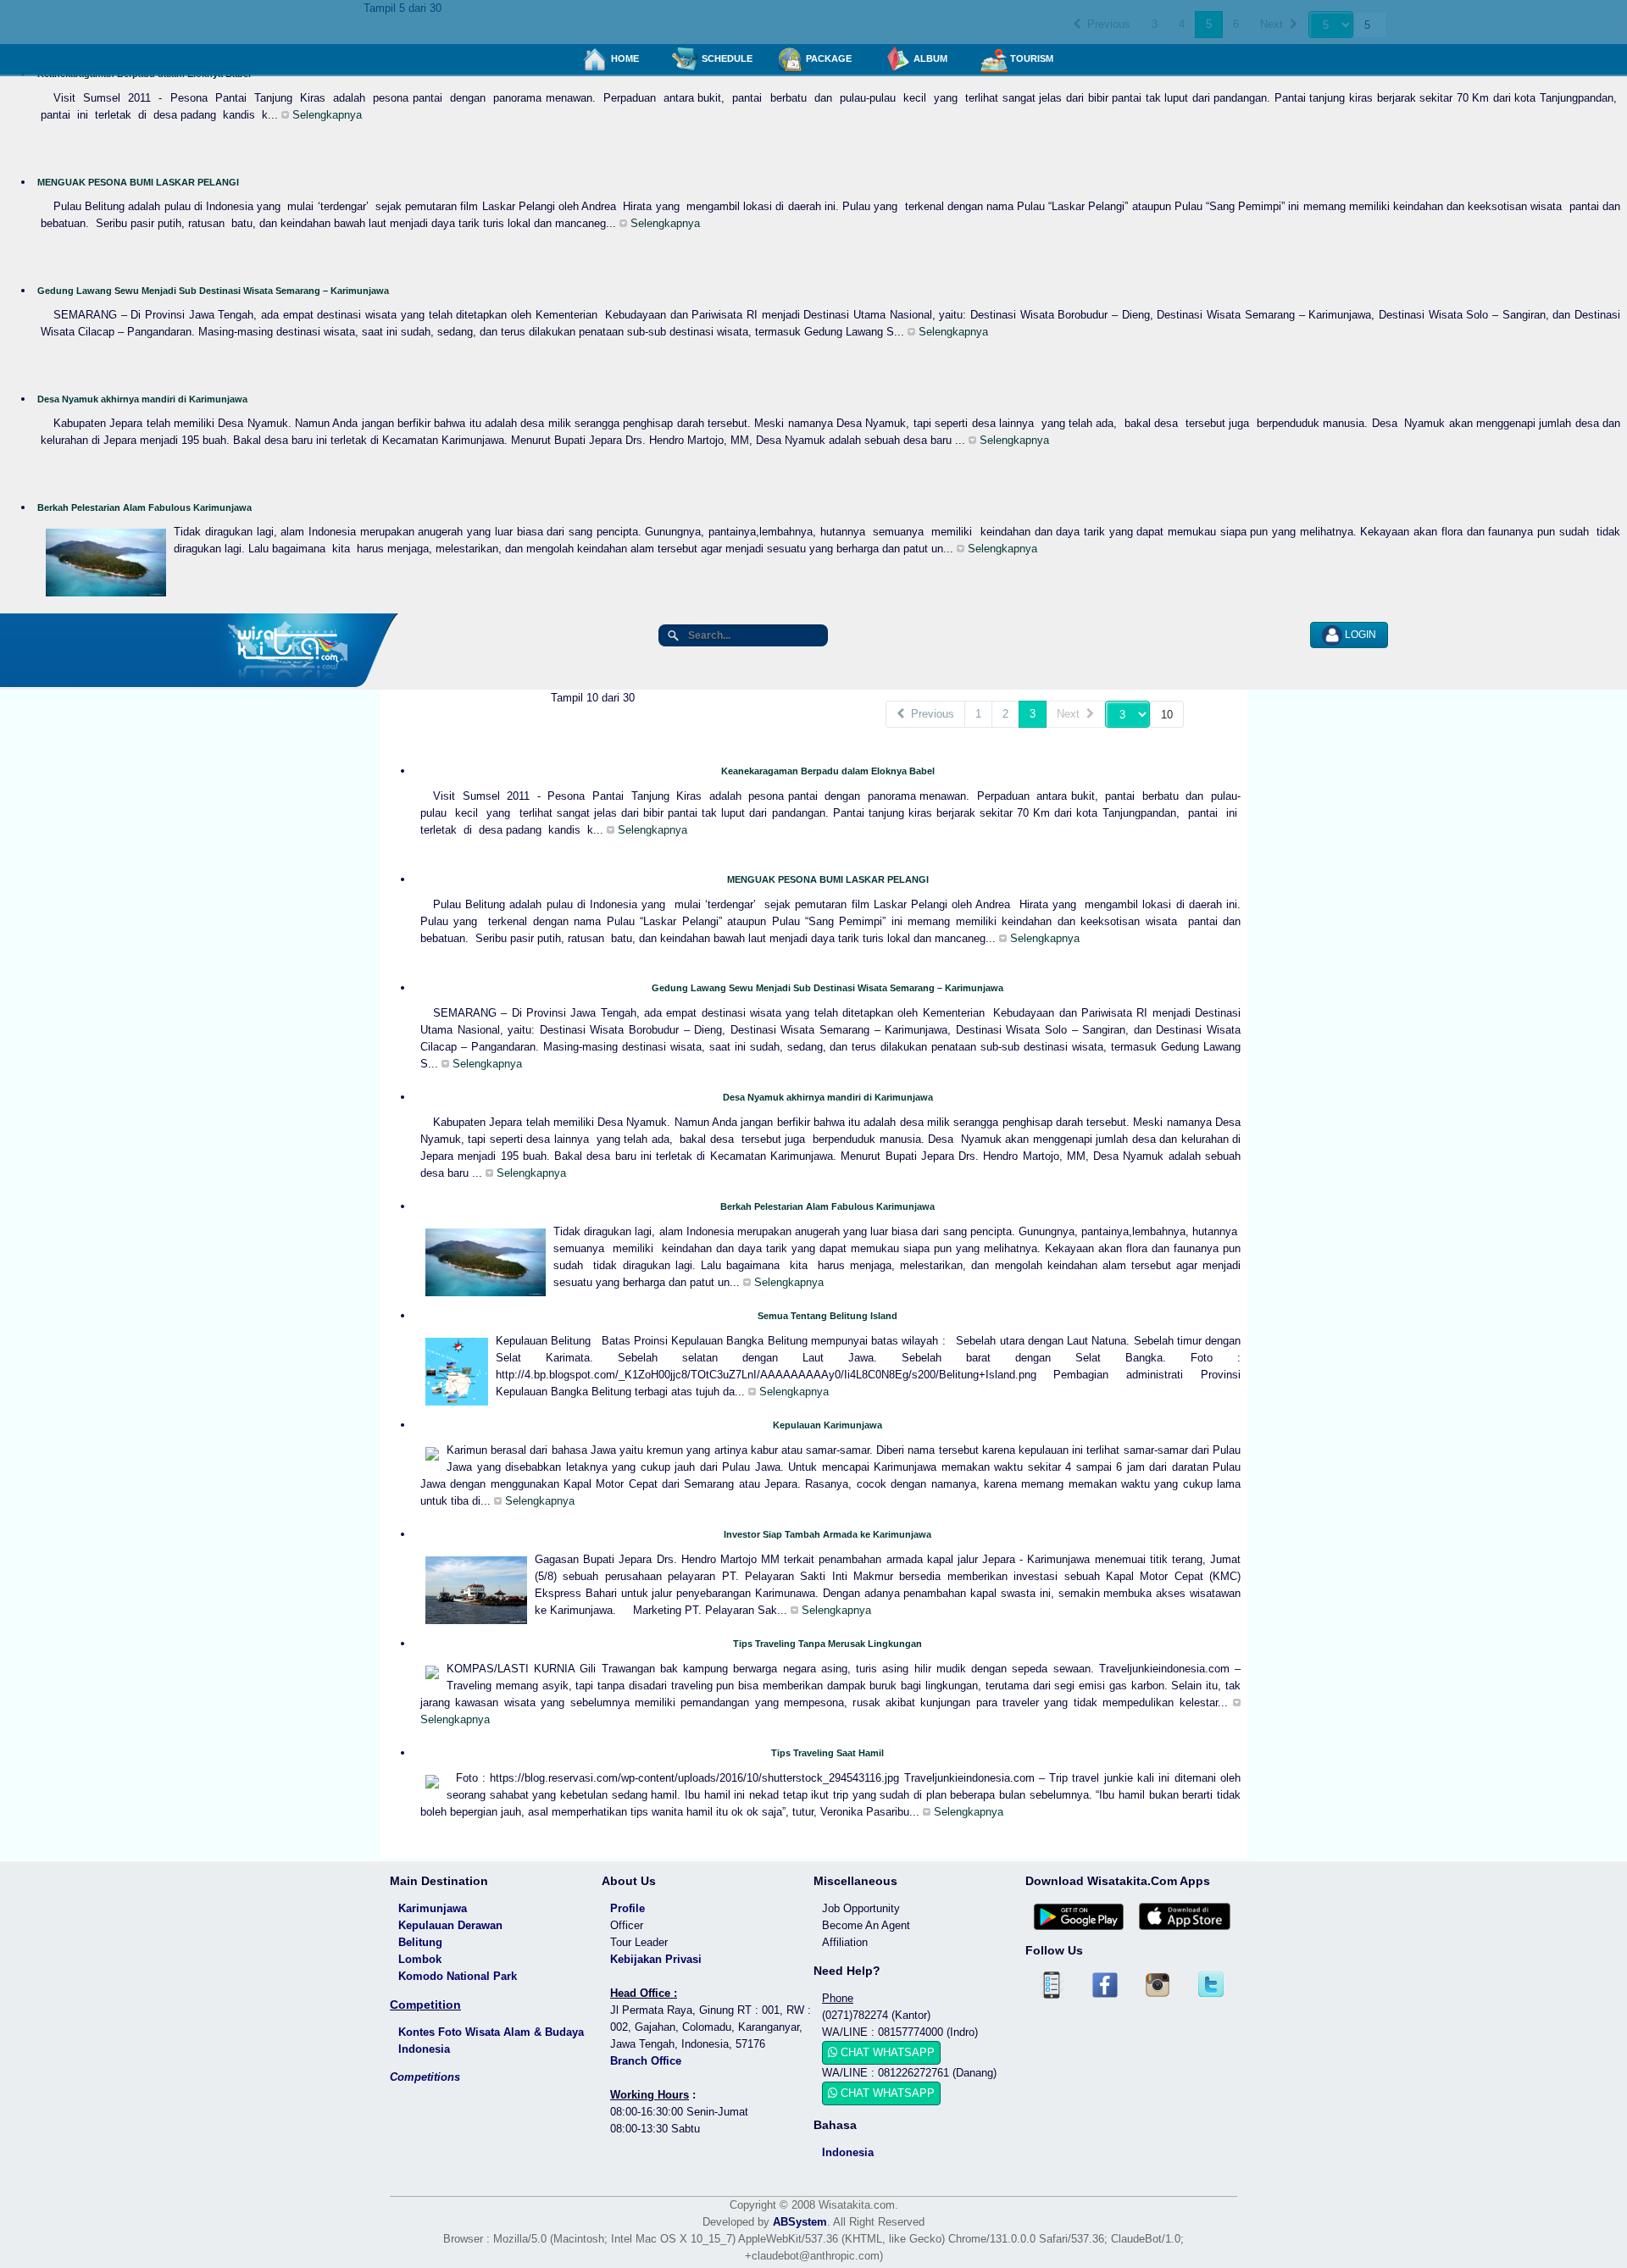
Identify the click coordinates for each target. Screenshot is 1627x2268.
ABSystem (800, 2222)
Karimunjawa (433, 1908)
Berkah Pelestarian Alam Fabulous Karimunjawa (144, 507)
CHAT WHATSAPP (886, 2052)
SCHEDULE (726, 58)
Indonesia (848, 2152)
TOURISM (1030, 58)
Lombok (420, 1959)
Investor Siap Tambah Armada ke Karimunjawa (827, 1534)
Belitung (420, 1942)
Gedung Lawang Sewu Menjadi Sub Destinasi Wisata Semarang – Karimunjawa (213, 291)
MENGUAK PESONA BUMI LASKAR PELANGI (138, 182)
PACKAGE (827, 58)
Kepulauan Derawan (450, 1925)
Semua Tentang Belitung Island (827, 1316)
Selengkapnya (325, 115)
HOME (624, 58)
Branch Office (646, 2061)
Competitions (425, 2077)
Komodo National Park (458, 1976)
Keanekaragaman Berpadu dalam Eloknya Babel (828, 771)
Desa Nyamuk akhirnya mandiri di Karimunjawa (142, 399)
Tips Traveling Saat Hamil (827, 1753)
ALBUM (929, 58)
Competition (425, 2005)
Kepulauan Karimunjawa (827, 1425)
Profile (627, 1908)
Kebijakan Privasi (656, 1959)
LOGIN (1359, 635)
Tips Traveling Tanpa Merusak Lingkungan (827, 1644)
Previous (929, 714)
